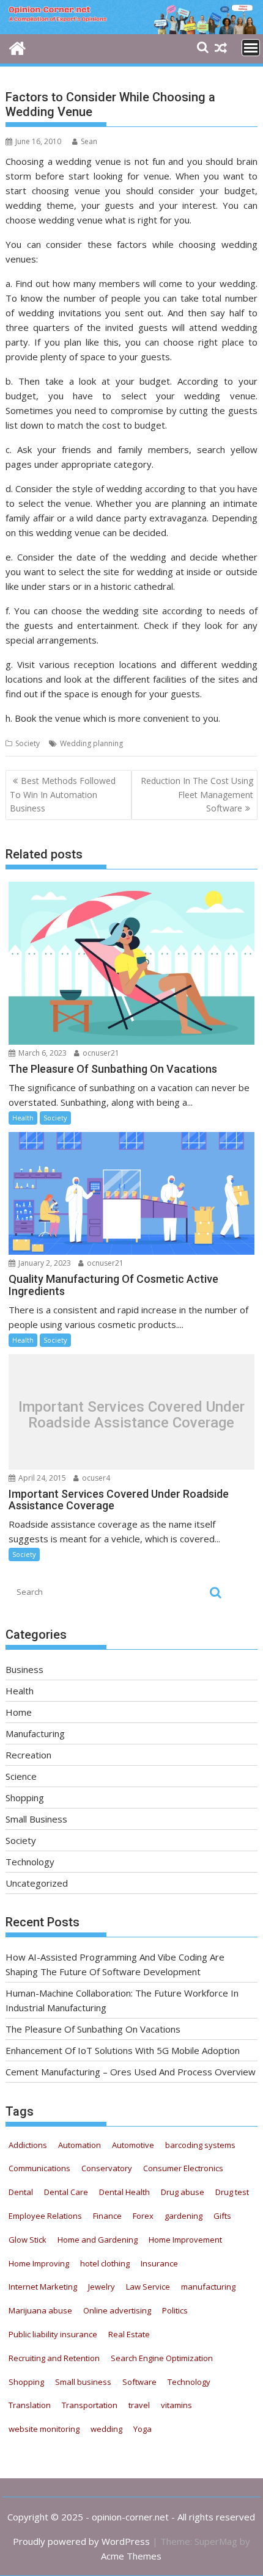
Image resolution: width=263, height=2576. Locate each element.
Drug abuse (183, 2192)
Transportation (90, 2405)
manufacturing (208, 2287)
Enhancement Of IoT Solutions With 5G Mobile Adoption (123, 2050)
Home (19, 1712)
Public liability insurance (53, 2334)
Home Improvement (185, 2240)
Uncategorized (37, 1883)
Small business (83, 2382)
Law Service (148, 2287)
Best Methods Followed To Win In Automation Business (63, 794)
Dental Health (124, 2192)
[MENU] (251, 48)
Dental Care (66, 2192)
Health (23, 1118)
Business (24, 1669)
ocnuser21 (100, 1053)
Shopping (25, 1798)
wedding (106, 2429)
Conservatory (107, 2168)
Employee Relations (45, 2216)
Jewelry (102, 2287)
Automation (80, 2145)
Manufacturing (35, 1733)
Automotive (133, 2145)
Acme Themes (131, 2556)
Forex (143, 2216)
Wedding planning (91, 743)
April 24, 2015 (41, 1478)
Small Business (36, 1819)
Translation (30, 2405)
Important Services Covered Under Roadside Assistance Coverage (131, 1415)
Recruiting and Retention (54, 2358)
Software (139, 2382)
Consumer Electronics (183, 2168)
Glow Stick (28, 2240)
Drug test (232, 2192)
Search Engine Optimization (162, 2358)
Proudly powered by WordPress (81, 2541)
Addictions (28, 2145)
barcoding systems (200, 2145)
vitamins (176, 2405)
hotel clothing (105, 2263)
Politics (175, 2310)
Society (28, 743)
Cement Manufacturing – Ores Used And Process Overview (131, 2072)
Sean (89, 141)
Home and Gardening (98, 2240)
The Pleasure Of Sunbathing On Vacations (93, 2029)
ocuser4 (95, 1478)
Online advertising (117, 2310)
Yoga (143, 2429)
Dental (21, 2192)
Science (21, 1776)
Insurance (159, 2263)
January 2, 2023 (44, 1263)
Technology (30, 1862)
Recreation (28, 1755)
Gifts (222, 2216)
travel (139, 2405)
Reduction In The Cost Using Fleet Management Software (197, 794)
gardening (183, 2216)
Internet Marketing (43, 2287)
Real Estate (129, 2334)
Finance (107, 2216)
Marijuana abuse (40, 2310)
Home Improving (39, 2263)
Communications (39, 2168)
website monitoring (44, 2429)
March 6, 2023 (42, 1053)
